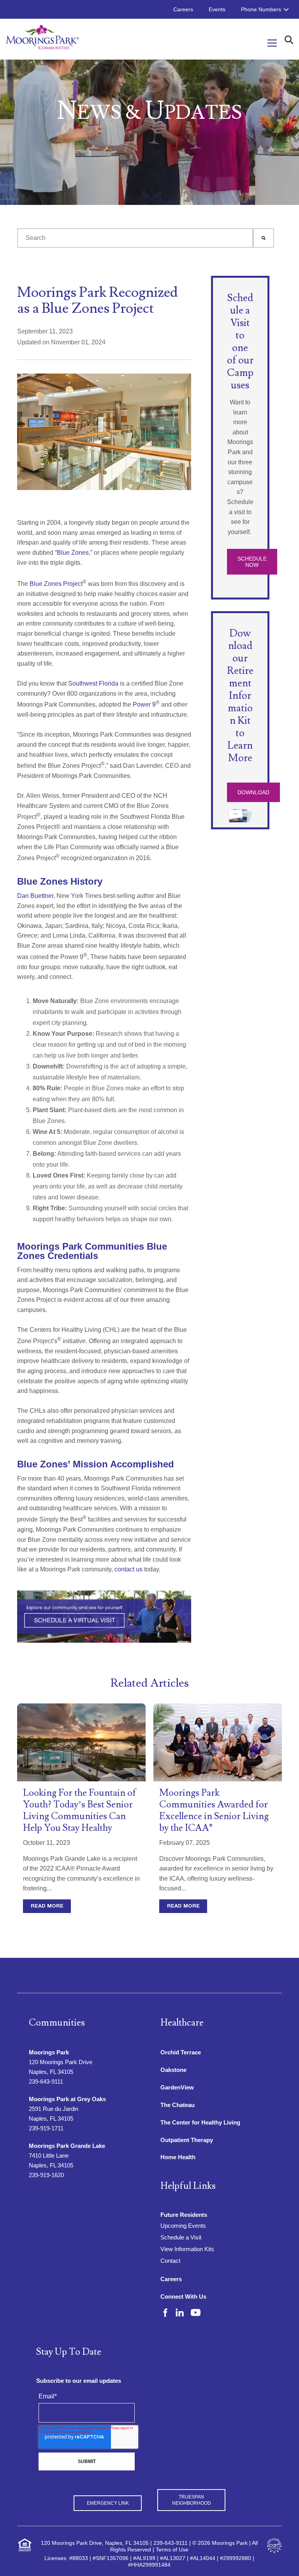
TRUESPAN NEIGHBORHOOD (192, 2500)
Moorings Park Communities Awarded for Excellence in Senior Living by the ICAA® (214, 1810)
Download (253, 792)
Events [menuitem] (217, 9)
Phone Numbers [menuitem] (261, 9)
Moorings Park (49, 2052)
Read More (47, 1906)
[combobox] (135, 238)
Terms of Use (172, 2550)
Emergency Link (108, 2503)
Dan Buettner (35, 896)
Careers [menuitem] (183, 9)
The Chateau (178, 2105)
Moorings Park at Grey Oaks (67, 2099)
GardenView (177, 2087)
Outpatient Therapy (187, 2140)
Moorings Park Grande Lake (67, 2146)
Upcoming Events (183, 2226)
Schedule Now (252, 562)
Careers (171, 2279)
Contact (170, 2261)
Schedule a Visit (181, 2237)
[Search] (264, 238)
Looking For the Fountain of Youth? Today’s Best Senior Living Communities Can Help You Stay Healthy (80, 1810)
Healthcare (182, 2023)
